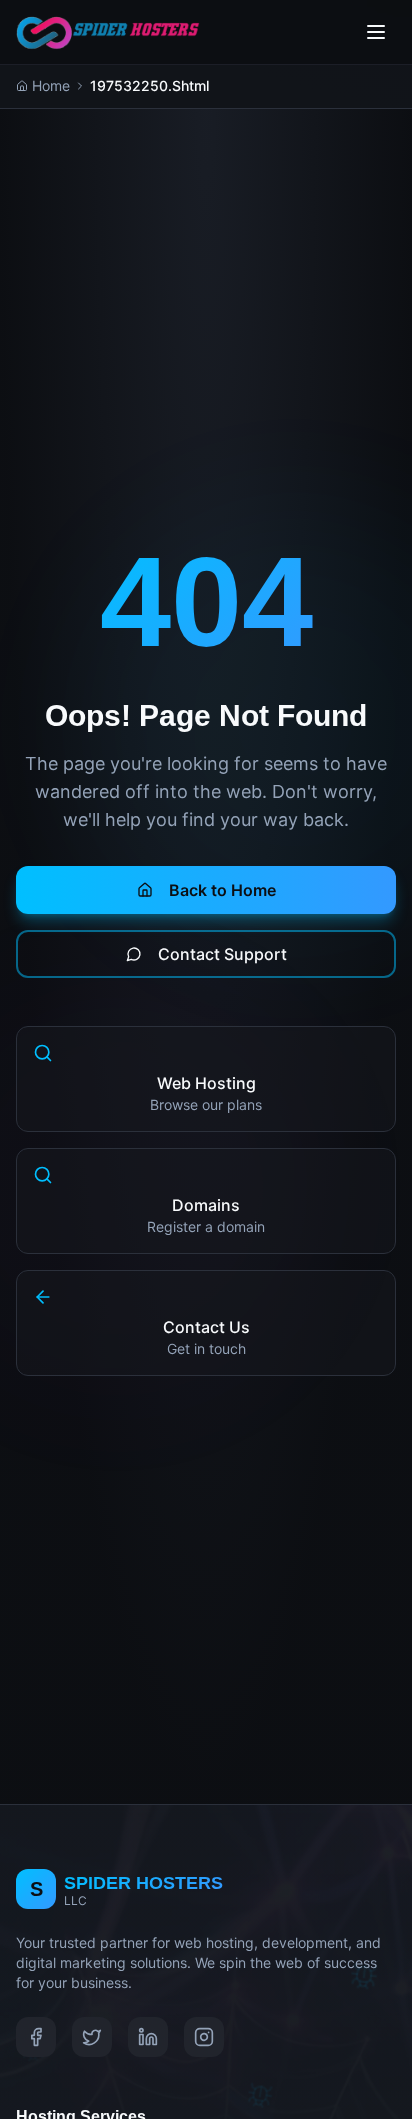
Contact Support (222, 954)
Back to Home (222, 890)
